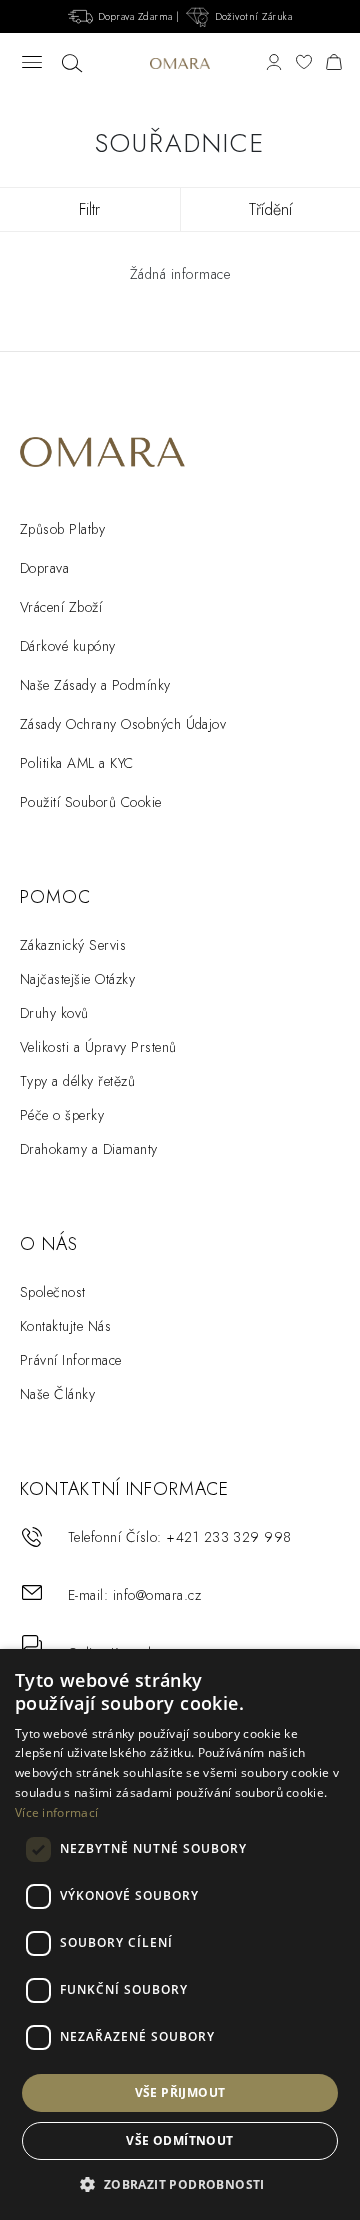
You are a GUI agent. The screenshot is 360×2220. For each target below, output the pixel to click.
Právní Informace (71, 1360)
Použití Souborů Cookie (91, 802)
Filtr (89, 209)
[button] (179, 2185)
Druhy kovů (54, 1013)
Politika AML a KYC (77, 763)
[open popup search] (72, 64)
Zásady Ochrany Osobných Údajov (123, 724)
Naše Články (57, 1394)
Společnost (53, 1292)
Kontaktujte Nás (65, 1326)
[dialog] (180, 1934)
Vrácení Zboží (61, 607)
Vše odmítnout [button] (179, 2140)
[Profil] (274, 63)
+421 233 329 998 (229, 1537)
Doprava (44, 568)
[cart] (334, 63)
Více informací (56, 1812)
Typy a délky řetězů (77, 1081)
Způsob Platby (62, 529)
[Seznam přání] (304, 63)
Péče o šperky (62, 1115)
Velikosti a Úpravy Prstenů (98, 1047)
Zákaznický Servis (73, 945)
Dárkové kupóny (68, 646)
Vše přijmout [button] (180, 2092)
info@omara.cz (157, 1595)
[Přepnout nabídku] (32, 63)
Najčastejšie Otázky (77, 979)
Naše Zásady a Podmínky (95, 685)
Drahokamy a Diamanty (89, 1149)
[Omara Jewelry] (179, 63)
